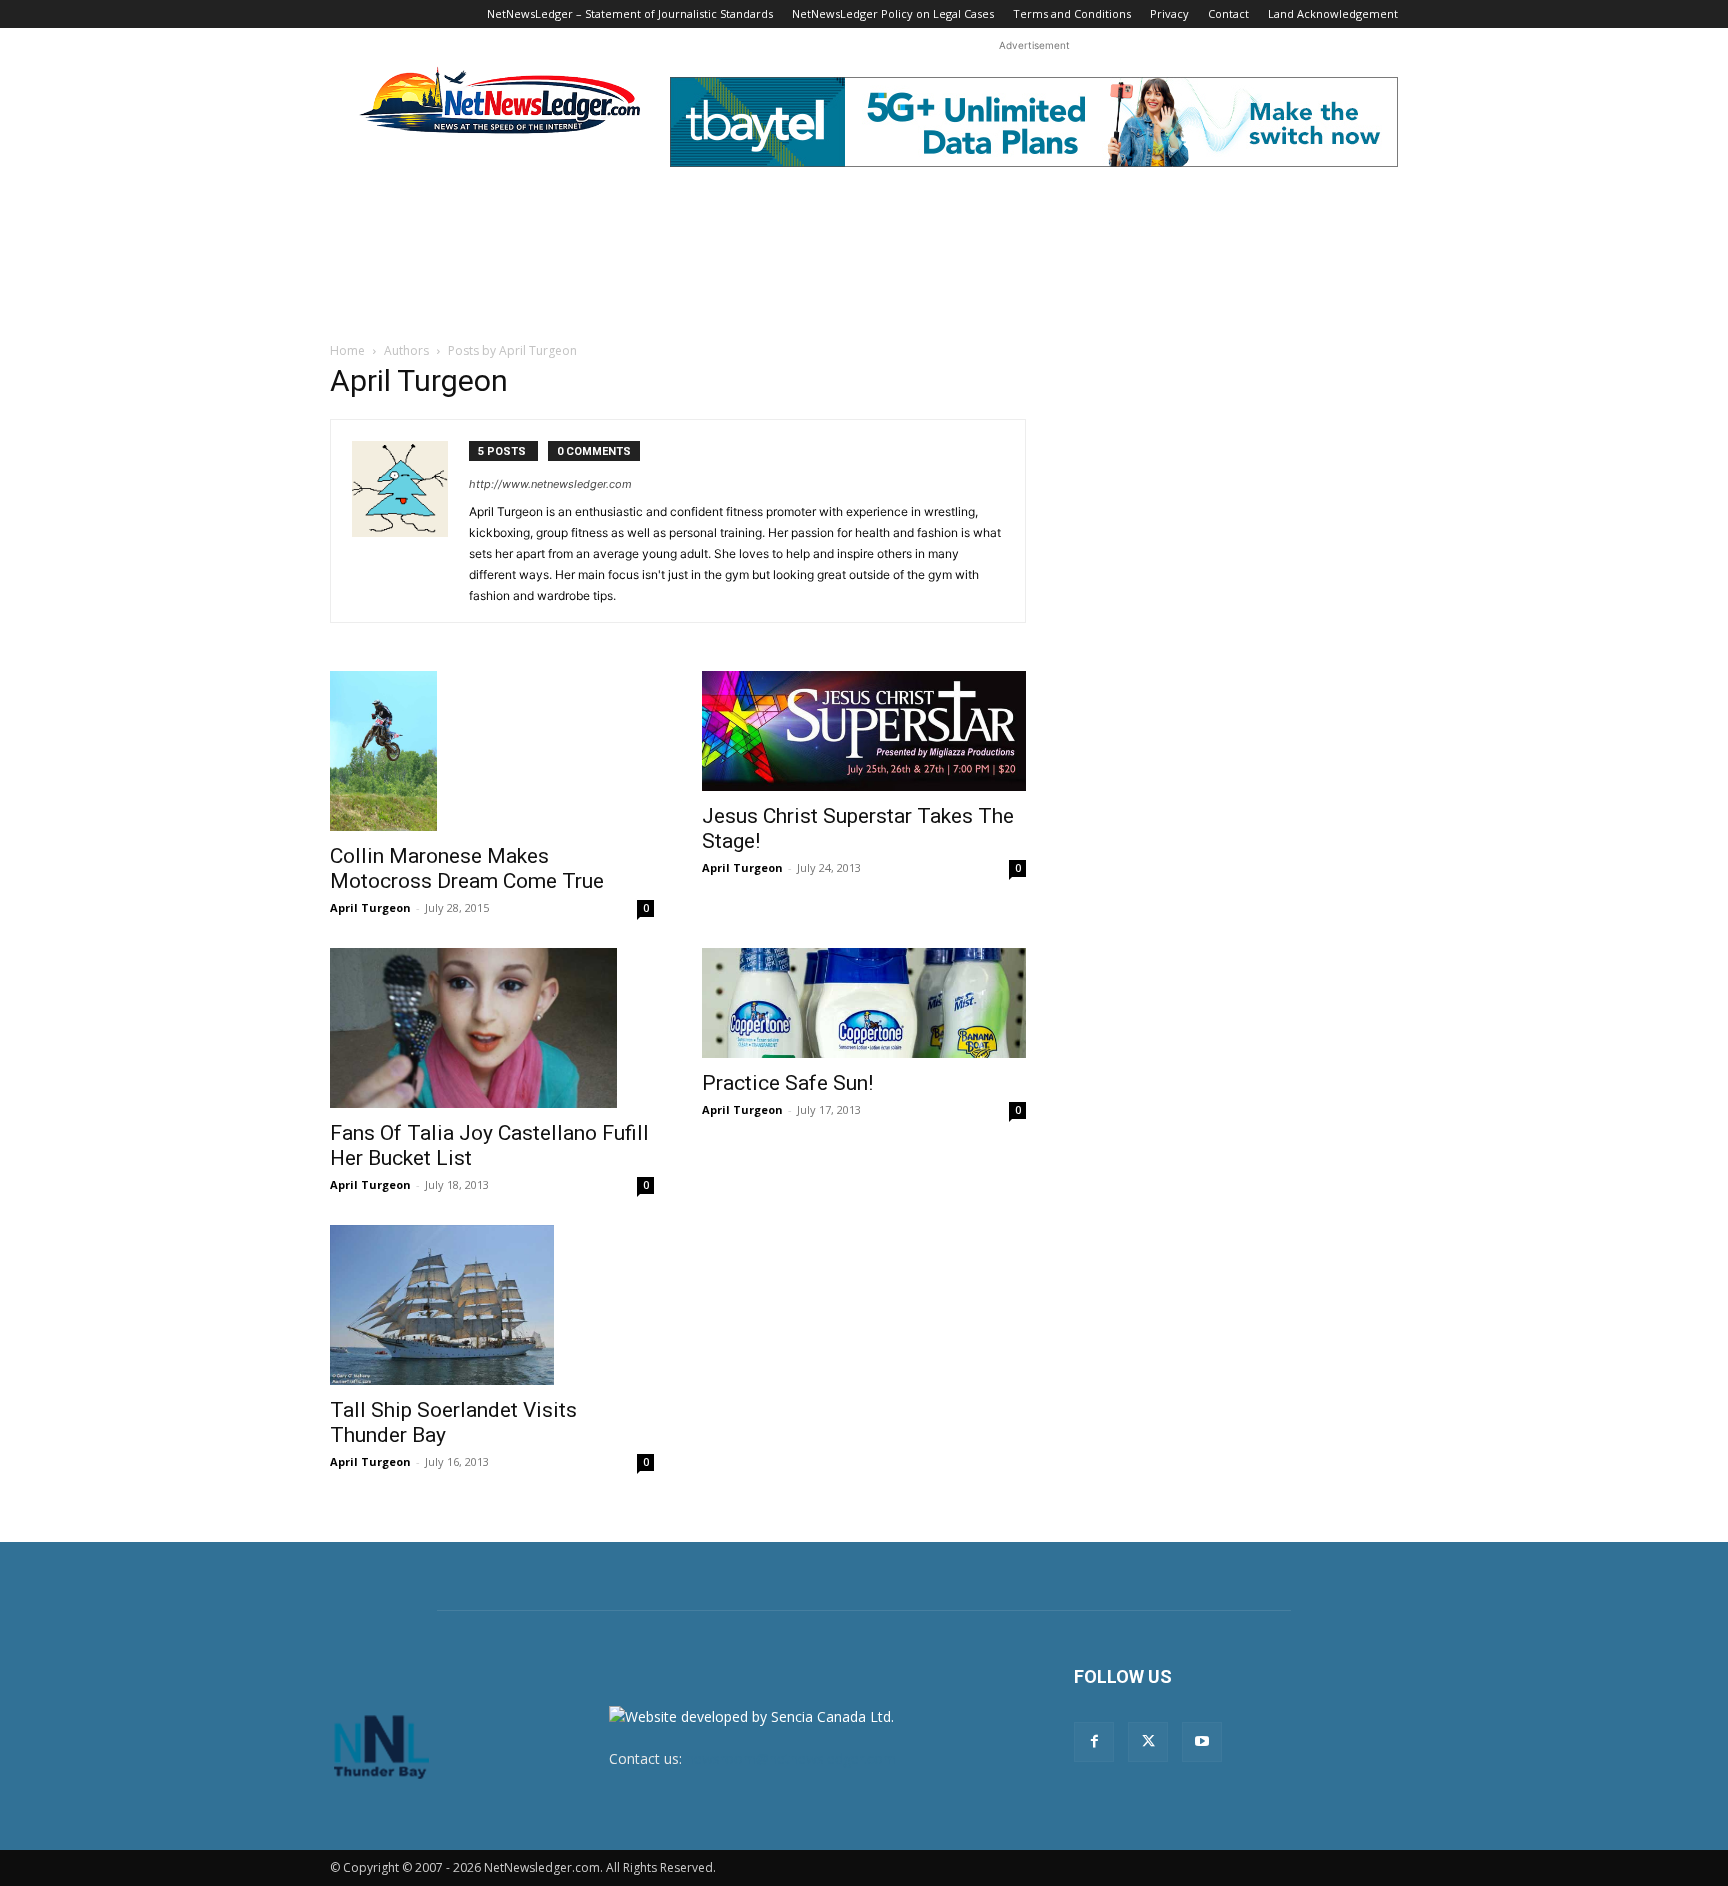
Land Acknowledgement (1333, 13)
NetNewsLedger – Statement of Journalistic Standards (630, 13)
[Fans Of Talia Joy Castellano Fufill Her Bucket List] (492, 1028)
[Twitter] (1148, 1742)
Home (347, 350)
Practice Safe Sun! (787, 1083)
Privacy (1169, 13)
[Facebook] (1094, 1742)
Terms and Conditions (1072, 13)
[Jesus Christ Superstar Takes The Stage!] (864, 731)
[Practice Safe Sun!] (864, 1002)
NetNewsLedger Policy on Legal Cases (893, 13)
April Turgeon (370, 907)
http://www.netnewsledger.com (550, 484)
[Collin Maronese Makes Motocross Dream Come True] (492, 751)
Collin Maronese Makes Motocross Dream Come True (467, 868)
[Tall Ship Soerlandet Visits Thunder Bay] (492, 1305)
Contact (1228, 13)
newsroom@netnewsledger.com (791, 1758)
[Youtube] (1202, 1742)
